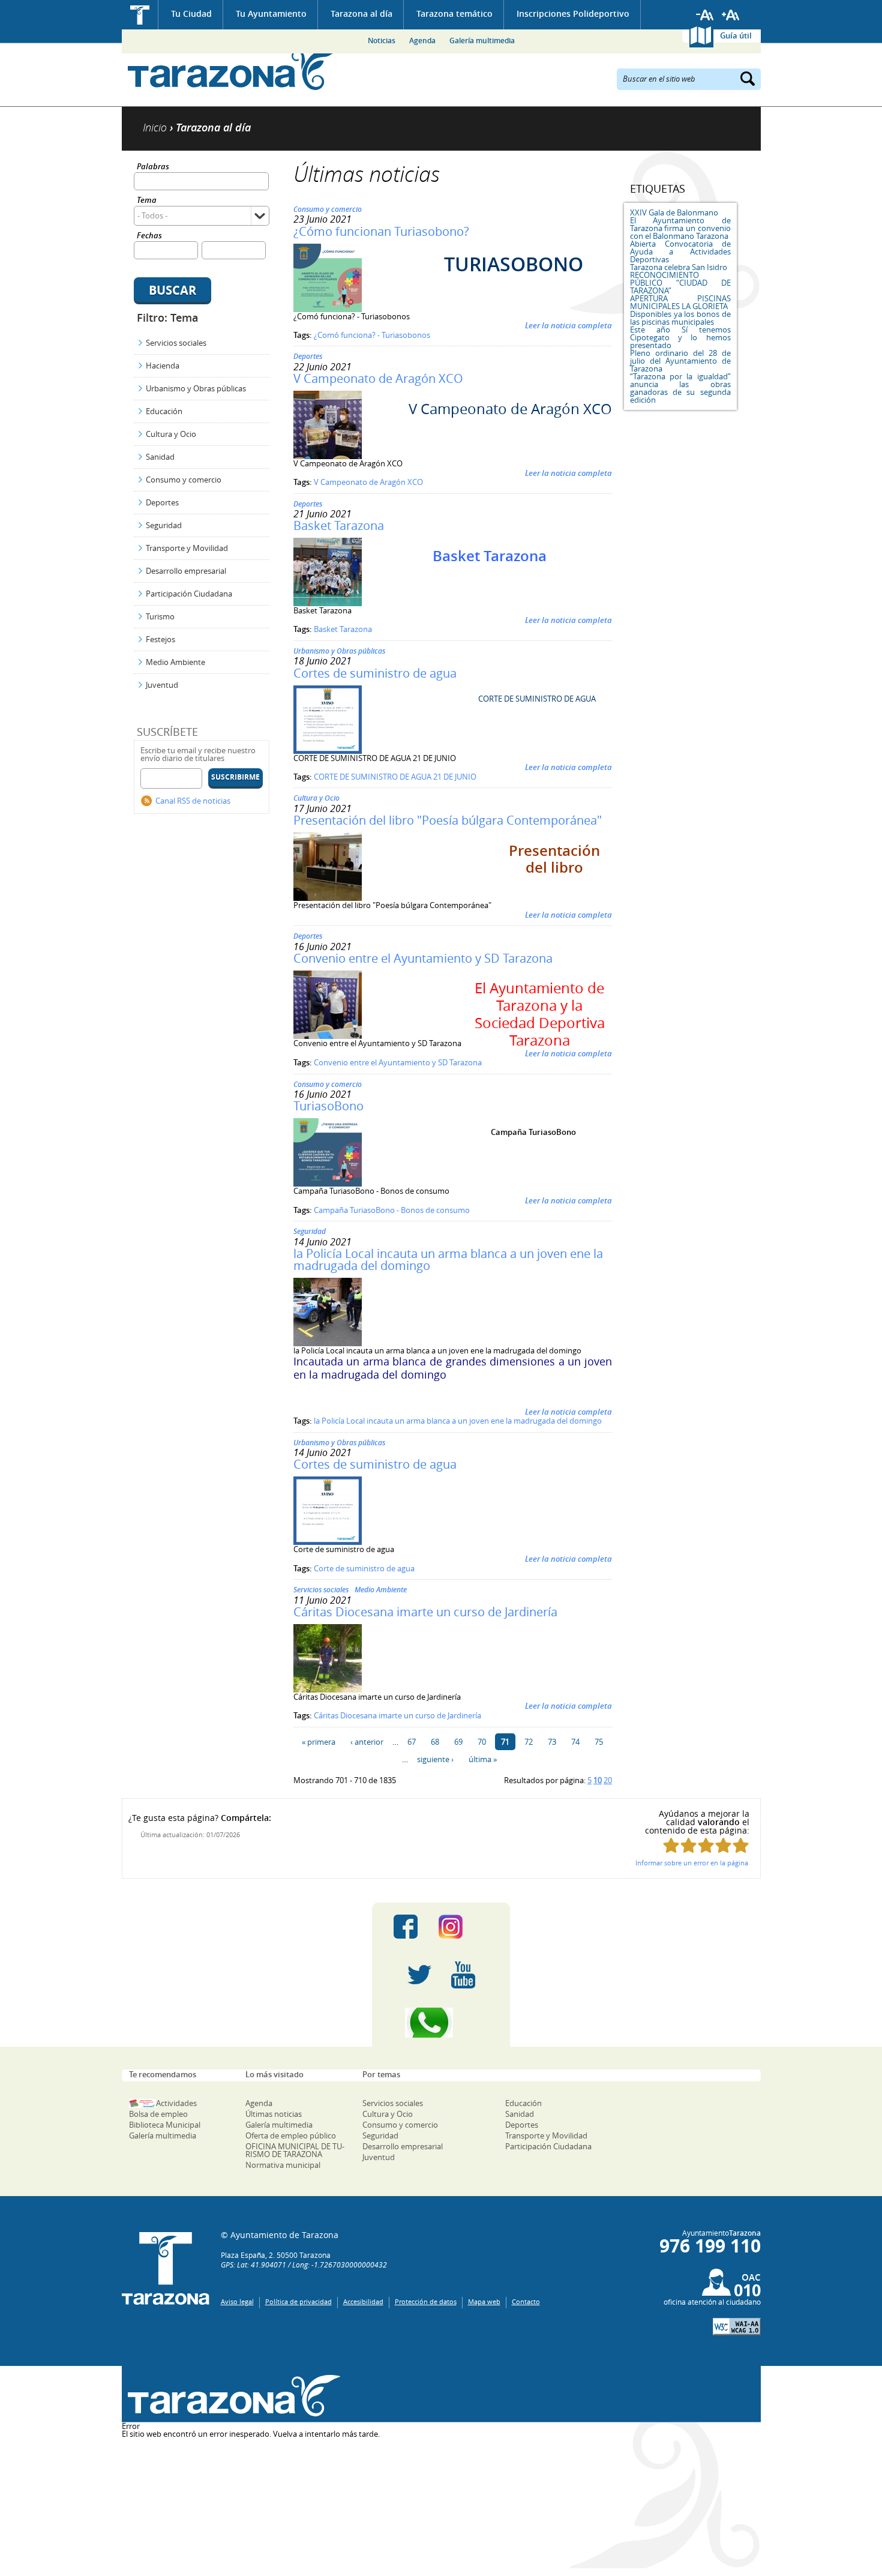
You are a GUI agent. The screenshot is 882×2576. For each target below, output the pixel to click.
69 (458, 1742)
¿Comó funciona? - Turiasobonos (372, 335)
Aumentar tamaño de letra (731, 15)
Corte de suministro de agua (364, 1568)
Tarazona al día (361, 14)
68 (435, 1742)
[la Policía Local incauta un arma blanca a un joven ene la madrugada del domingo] (328, 1343)
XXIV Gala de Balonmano (674, 212)
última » (483, 1759)
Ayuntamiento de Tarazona (231, 69)
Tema (147, 201)
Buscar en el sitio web (659, 78)
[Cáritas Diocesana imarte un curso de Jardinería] (328, 1690)
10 (598, 1780)
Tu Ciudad (191, 14)
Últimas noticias (274, 2114)
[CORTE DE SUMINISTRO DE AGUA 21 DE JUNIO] (328, 751)
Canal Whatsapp (441, 2023)
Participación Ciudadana (189, 594)
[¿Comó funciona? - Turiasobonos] (328, 309)
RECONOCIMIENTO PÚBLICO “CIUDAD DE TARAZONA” (680, 283)
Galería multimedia (482, 41)
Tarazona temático (454, 14)
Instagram (463, 1927)
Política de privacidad (298, 2301)
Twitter (419, 1975)
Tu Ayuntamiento (271, 14)
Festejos (160, 639)
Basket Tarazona (339, 525)
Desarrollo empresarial (186, 571)
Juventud (162, 685)
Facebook (406, 1927)
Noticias (382, 41)
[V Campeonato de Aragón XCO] (328, 456)
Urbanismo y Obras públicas (196, 388)
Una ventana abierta (231, 2396)
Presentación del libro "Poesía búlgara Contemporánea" (448, 820)
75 (599, 1742)
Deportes (162, 502)
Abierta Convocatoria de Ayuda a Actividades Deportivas (680, 251)
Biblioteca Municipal (165, 2125)
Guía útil (736, 35)
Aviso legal (237, 2301)
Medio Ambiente (175, 662)
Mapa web (484, 2301)
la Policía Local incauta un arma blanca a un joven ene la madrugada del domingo (448, 1259)
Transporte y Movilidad (187, 548)
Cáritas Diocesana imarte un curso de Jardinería (425, 1612)
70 (482, 1742)
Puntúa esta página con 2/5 (688, 1845)
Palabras (153, 167)
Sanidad (160, 457)
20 (608, 1780)
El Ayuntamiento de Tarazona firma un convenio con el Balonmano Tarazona (680, 228)
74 (575, 1742)
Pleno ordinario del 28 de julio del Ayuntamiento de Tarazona (680, 361)
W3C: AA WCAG (737, 2327)
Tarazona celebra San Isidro (679, 267)
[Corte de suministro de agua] (328, 1542)
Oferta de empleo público (291, 2135)
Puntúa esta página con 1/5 (671, 1845)
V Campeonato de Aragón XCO (378, 378)
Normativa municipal (283, 2165)
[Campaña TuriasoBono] (328, 1184)
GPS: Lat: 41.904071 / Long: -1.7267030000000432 (304, 2265)
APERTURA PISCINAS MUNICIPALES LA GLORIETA (680, 302)
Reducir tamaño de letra (705, 15)
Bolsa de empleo (158, 2114)
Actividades (176, 2103)
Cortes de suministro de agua (375, 673)
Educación (164, 411)
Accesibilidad (363, 2301)
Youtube (463, 1975)
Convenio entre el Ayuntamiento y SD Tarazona (423, 958)
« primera (319, 1742)
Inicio (140, 15)
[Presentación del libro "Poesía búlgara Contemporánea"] (328, 898)
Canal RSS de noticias (193, 801)
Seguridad (164, 525)
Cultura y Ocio (171, 434)
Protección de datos (426, 2301)
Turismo (160, 616)
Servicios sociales (176, 343)
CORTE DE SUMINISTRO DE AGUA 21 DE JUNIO (395, 777)
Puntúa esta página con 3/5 (706, 1845)
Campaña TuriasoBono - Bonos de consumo (392, 1210)
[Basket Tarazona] (328, 603)
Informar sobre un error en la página (692, 1863)
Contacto (526, 2301)
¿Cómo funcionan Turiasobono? (381, 231)
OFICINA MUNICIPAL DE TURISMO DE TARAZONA (295, 2150)
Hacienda (163, 366)
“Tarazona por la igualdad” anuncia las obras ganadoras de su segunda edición (680, 388)
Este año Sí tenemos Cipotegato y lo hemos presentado (680, 337)
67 (412, 1742)
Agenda (422, 41)
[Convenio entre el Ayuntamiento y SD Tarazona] (328, 1036)
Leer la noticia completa (568, 325)
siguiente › (435, 1759)
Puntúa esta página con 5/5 (741, 1845)
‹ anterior (367, 1742)
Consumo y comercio (184, 480)
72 (529, 1742)
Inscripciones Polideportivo (573, 14)
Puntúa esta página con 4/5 (723, 1845)
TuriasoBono (328, 1106)
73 (552, 1742)
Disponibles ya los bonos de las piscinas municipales (680, 318)
